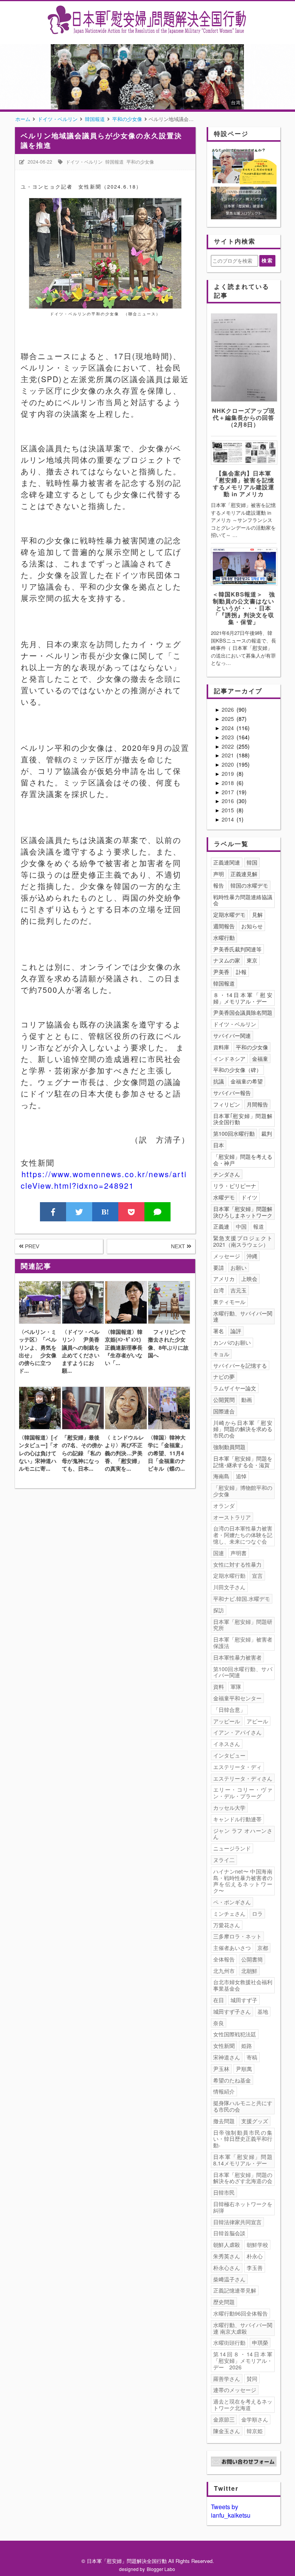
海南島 (221, 1476)
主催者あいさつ (232, 1948)
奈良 (219, 2023)
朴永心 (255, 2256)
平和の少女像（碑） (237, 1070)
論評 (236, 1331)
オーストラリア (232, 1517)
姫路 (247, 2046)
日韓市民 (224, 2192)
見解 (257, 914)
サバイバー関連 (232, 1035)
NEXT (179, 1246)
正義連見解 (244, 874)
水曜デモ (224, 1197)
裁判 (267, 1133)
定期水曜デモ (229, 914)
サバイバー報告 (232, 1093)
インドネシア (229, 1059)
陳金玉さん (227, 2431)
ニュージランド (232, 1848)
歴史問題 (224, 2302)
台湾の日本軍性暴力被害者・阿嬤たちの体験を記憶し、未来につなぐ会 (243, 1535)
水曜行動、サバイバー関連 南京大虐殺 (243, 2328)
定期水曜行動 (229, 1575)
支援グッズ (255, 2121)
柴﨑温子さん (229, 2279)
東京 (252, 960)
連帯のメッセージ (235, 2390)
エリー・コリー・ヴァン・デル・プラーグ (243, 1793)
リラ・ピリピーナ (235, 1186)
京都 (263, 1948)
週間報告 (224, 926)
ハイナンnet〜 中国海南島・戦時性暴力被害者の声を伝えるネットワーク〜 (243, 1881)
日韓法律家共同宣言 (237, 2222)
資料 (219, 1686)
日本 (219, 1145)
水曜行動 (224, 938)
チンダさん (227, 1174)
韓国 (252, 862)
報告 (219, 885)
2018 (229, 783)
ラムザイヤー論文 (235, 1388)
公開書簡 (252, 1959)
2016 (229, 801)
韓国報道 (114, 162)
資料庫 (221, 1047)
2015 (229, 810)
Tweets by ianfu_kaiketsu (231, 2511)
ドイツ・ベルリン (84, 162)
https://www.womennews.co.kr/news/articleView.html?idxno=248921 (104, 1180)
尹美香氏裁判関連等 (237, 949)
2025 (229, 719)
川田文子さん (229, 1587)
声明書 (239, 1553)
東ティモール (229, 1302)
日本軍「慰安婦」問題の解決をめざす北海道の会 (243, 2178)
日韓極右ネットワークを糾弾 (243, 2207)
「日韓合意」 (229, 1710)
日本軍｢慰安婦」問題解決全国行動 (243, 1119)
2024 (229, 728)
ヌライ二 (224, 1860)
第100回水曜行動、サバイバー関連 (243, 1672)
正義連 (221, 1226)
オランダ (224, 1506)
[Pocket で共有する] (131, 1212)
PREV (31, 1246)
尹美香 (221, 972)
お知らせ (252, 926)
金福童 (260, 1059)
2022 (229, 746)
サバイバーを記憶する (240, 1365)
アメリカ (224, 1279)
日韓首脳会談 (229, 2233)
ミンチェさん (229, 1913)
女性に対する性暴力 (237, 1564)
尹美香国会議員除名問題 (243, 1012)
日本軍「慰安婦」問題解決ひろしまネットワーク (243, 1212)
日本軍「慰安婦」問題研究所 (243, 1625)
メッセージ (227, 1256)
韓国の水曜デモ (249, 885)
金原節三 (224, 2419)
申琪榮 (260, 2342)
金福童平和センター (237, 1698)
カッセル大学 (229, 1807)
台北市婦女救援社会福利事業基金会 (243, 1985)
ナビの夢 (224, 1377)
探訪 (219, 1610)
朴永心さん (227, 2268)
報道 (259, 1226)
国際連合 (224, 1411)
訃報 (241, 972)
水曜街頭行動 (229, 2342)
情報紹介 (224, 2091)
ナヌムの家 (227, 960)
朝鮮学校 (257, 2245)
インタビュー (229, 1755)
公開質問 (224, 1400)
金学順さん (255, 2419)
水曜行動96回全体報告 (240, 2313)
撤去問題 (224, 2121)
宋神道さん (227, 2057)
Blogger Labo (161, 2569)
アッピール (227, 1721)
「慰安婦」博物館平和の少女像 (243, 1491)
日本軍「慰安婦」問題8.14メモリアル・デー (243, 2160)
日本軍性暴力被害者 (237, 1657)
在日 (219, 2000)
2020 (229, 764)
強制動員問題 (229, 1447)
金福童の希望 (247, 1081)
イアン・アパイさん (237, 1732)
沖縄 (252, 1256)
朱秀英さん (227, 2256)
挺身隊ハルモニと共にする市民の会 (243, 2106)
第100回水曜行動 (234, 1133)
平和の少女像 (140, 162)
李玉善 (255, 2268)
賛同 (252, 2379)
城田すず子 (244, 2000)
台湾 (219, 1290)
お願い (239, 1267)
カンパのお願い (232, 1342)
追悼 (241, 1476)
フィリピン (227, 1104)
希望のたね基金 (232, 2080)
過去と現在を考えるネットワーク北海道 (243, 2405)
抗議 (219, 1081)
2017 (229, 792)
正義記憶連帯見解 (235, 2290)
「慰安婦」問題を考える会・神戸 (243, 1160)
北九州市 (224, 1971)
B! (105, 1212)
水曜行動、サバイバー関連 (243, 1316)
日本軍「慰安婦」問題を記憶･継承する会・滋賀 (243, 1462)
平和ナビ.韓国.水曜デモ (242, 1599)
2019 (229, 774)
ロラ (257, 1913)
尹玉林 (221, 2069)
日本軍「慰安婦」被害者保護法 (243, 1643)
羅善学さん (227, 2379)
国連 (219, 1553)
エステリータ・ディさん (243, 1778)
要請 (219, 1267)
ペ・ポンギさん (232, 1902)
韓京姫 (255, 2431)
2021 (229, 755)
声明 (219, 874)
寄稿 (252, 2057)
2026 (229, 709)
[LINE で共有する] (157, 1212)
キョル (221, 1354)
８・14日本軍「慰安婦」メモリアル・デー (243, 998)
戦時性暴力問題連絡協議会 (243, 900)
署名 (219, 1331)
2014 (229, 819)
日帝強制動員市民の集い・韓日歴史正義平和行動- (243, 2139)
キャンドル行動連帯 (237, 1819)
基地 (263, 2011)
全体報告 (224, 1959)
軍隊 (236, 1686)
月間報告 (257, 1104)
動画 (247, 1400)
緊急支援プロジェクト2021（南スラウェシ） (243, 1241)
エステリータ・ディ (237, 1767)
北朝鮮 (249, 1971)
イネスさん (227, 1744)
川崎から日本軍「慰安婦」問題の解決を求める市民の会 (243, 1429)
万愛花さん (227, 1925)
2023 (229, 737)
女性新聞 (224, 2046)
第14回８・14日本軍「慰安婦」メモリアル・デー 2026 (243, 2361)
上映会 (249, 1279)
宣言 (257, 1575)
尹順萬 (244, 2069)
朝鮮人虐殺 (227, 2245)
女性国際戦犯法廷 (235, 2034)
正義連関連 (227, 862)
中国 (241, 1226)
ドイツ (249, 1197)
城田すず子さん (232, 2011)
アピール (257, 1721)
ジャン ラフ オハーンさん (243, 1834)
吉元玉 (239, 1290)
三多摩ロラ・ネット (237, 1936)
